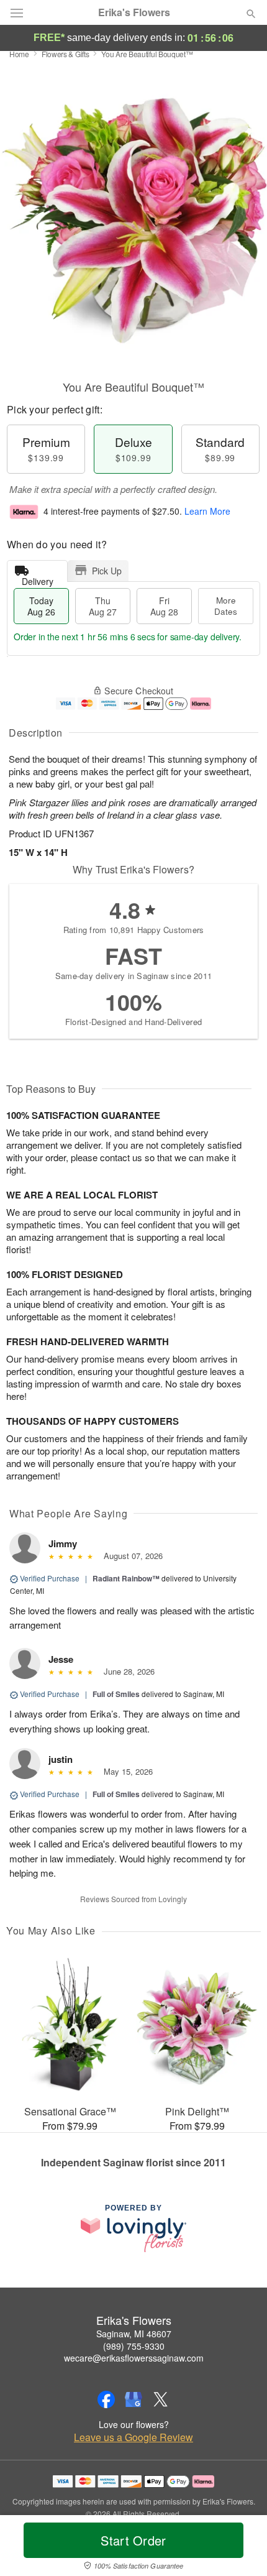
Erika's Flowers (134, 12)
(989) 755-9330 (134, 2346)
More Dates (226, 606)
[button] (241, 2548)
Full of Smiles (116, 1694)
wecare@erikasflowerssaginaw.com (134, 2358)
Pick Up (107, 571)
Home (19, 54)
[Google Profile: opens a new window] (133, 2399)
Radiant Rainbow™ (126, 1578)
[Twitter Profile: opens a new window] (161, 2399)
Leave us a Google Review (133, 2437)
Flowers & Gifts (66, 54)
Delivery (38, 578)
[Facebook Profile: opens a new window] (106, 2399)
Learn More (207, 511)
